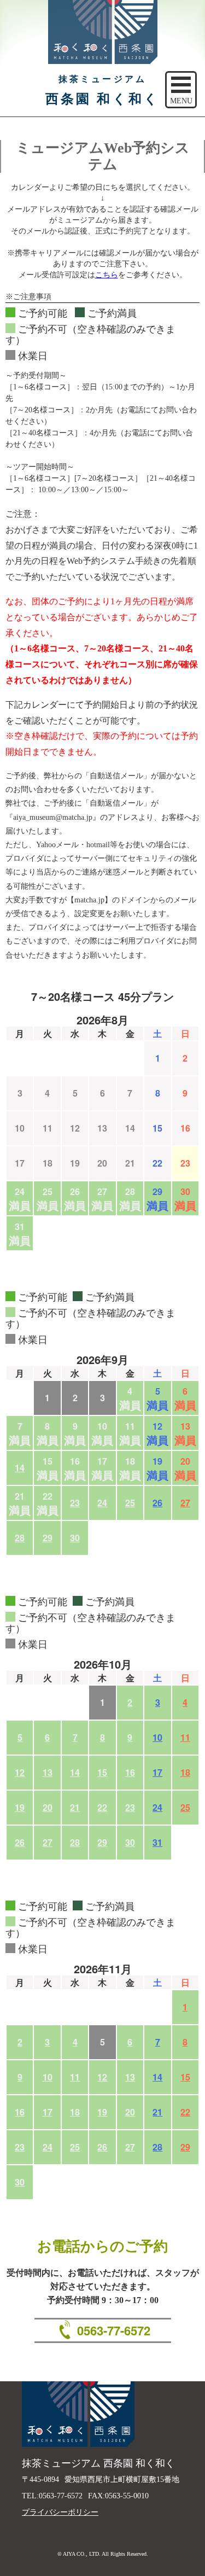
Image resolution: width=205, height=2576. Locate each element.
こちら (107, 275)
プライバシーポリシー (60, 2512)
